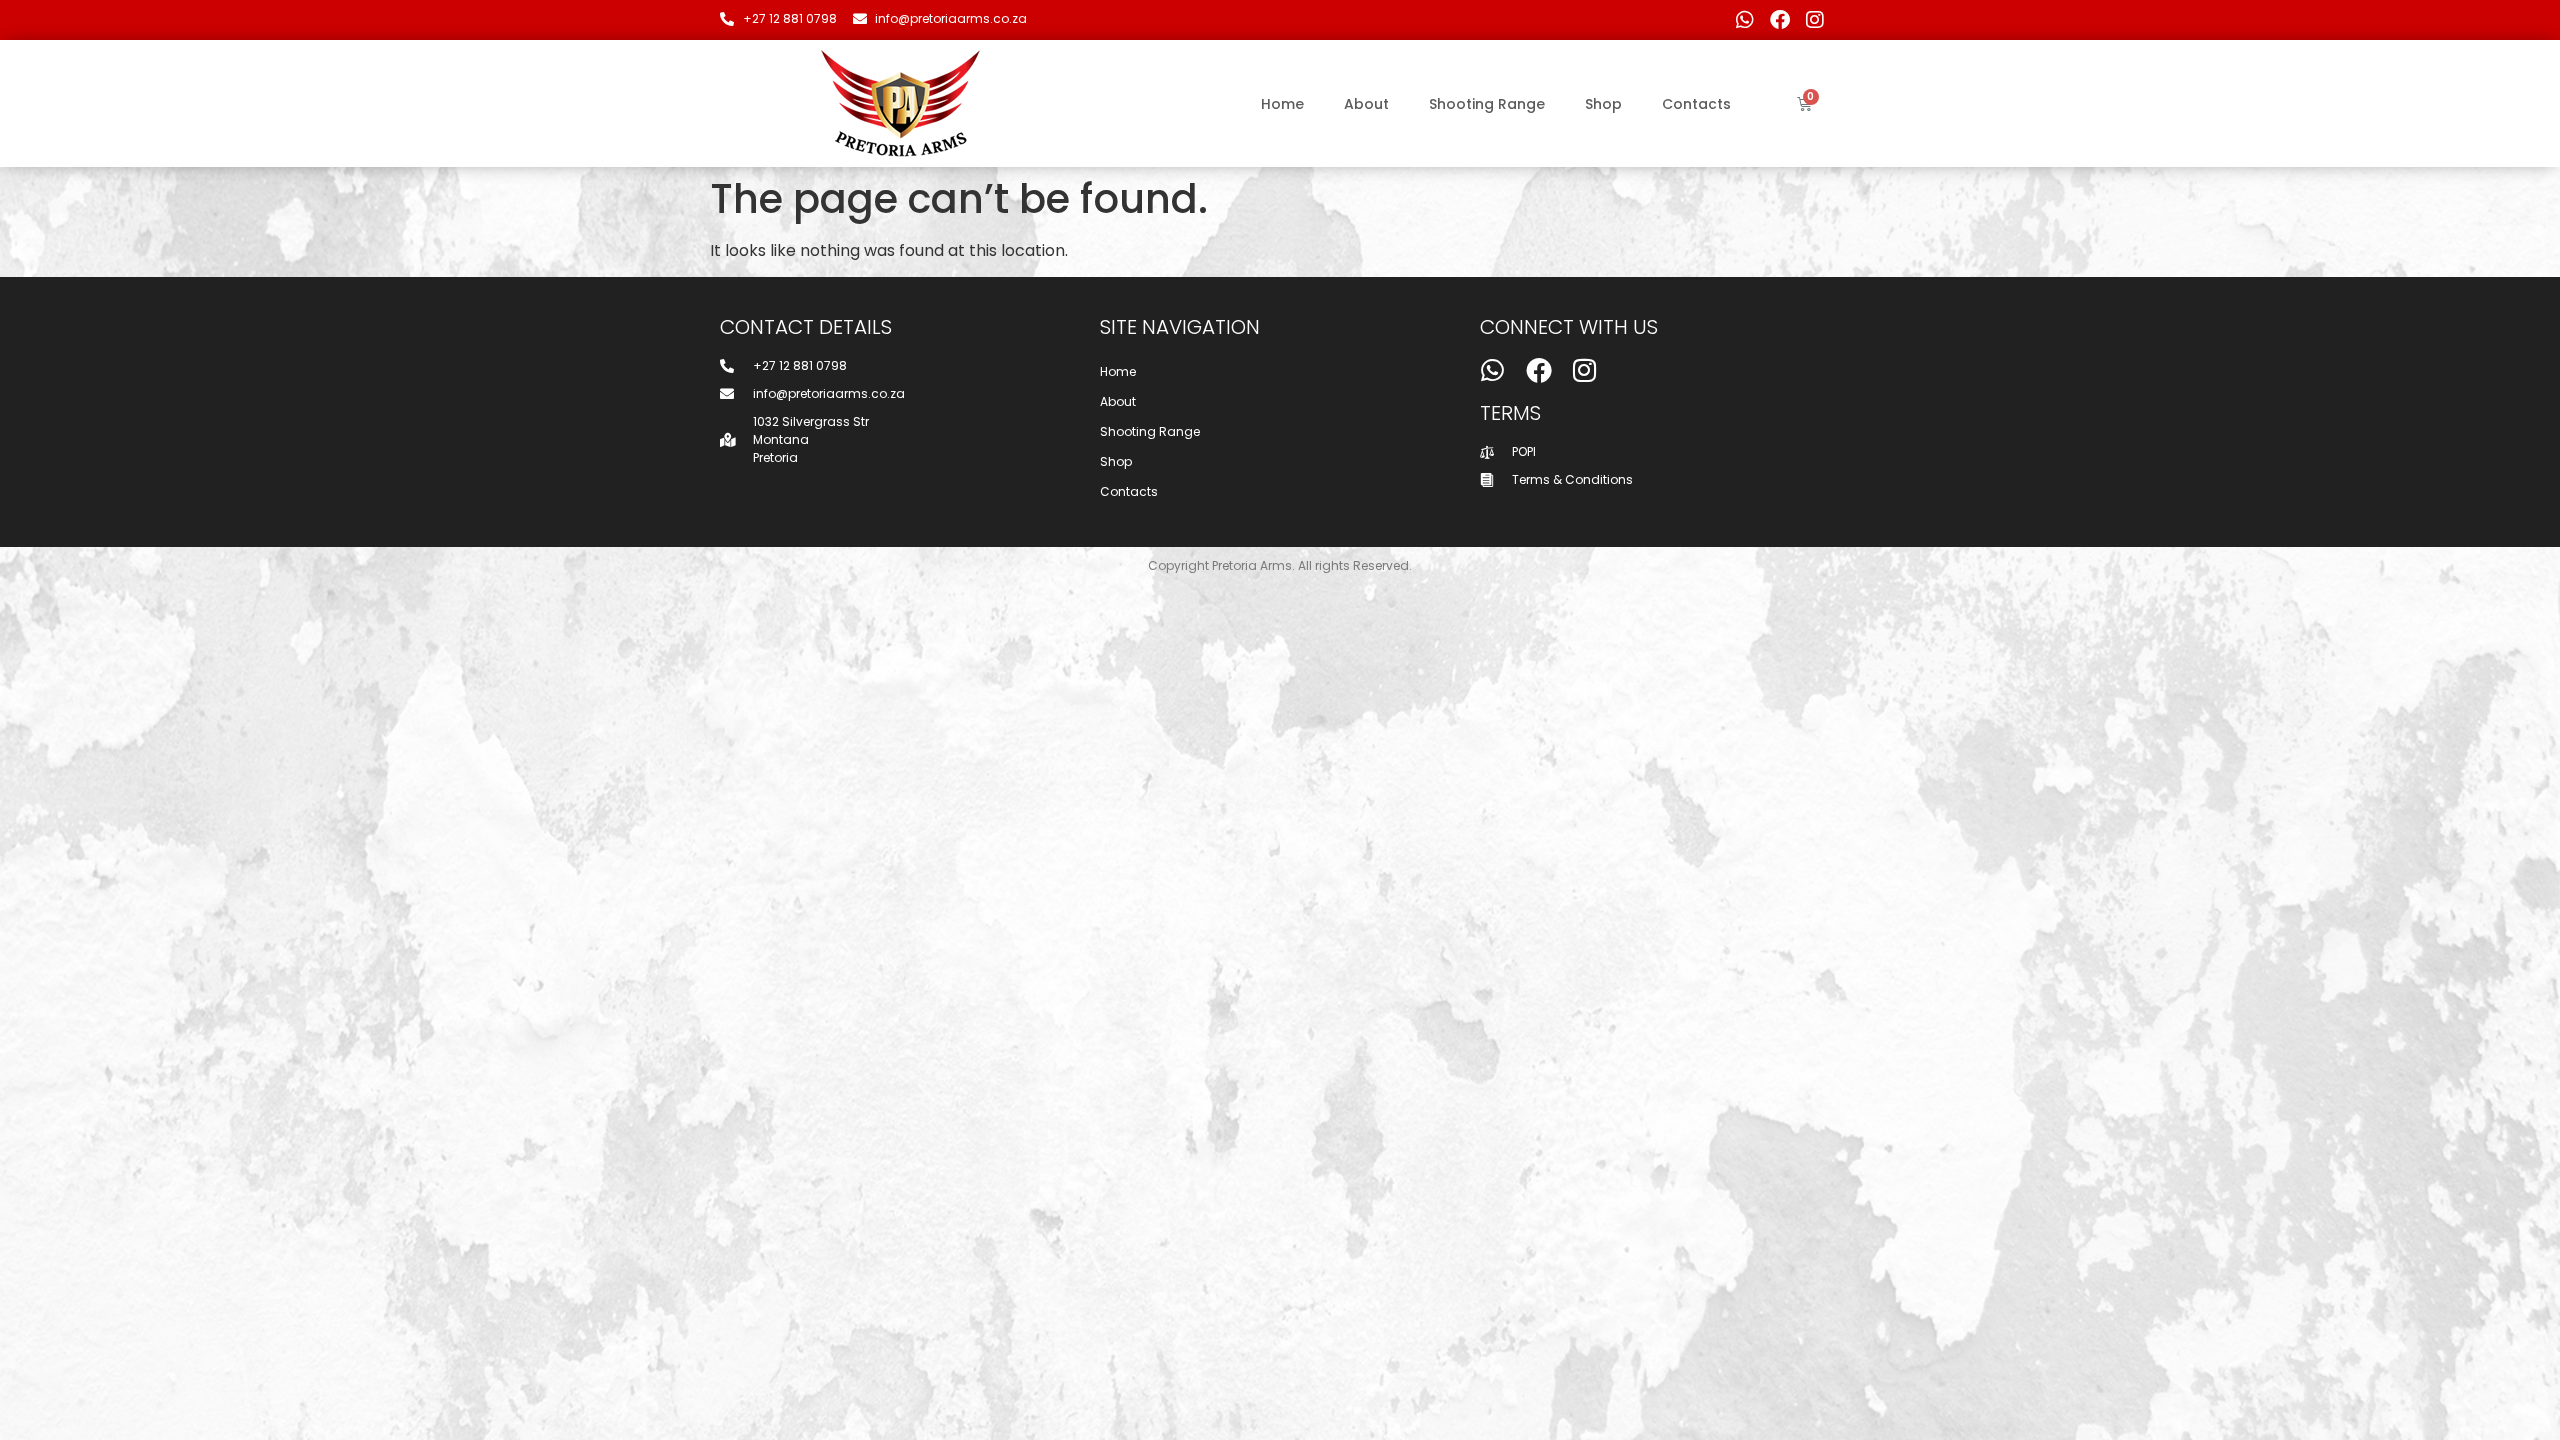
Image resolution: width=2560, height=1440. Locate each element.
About (1366, 104)
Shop (1603, 104)
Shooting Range (1487, 104)
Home (1282, 104)
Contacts (1696, 104)
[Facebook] (1780, 20)
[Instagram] (1815, 20)
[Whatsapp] (1745, 20)
